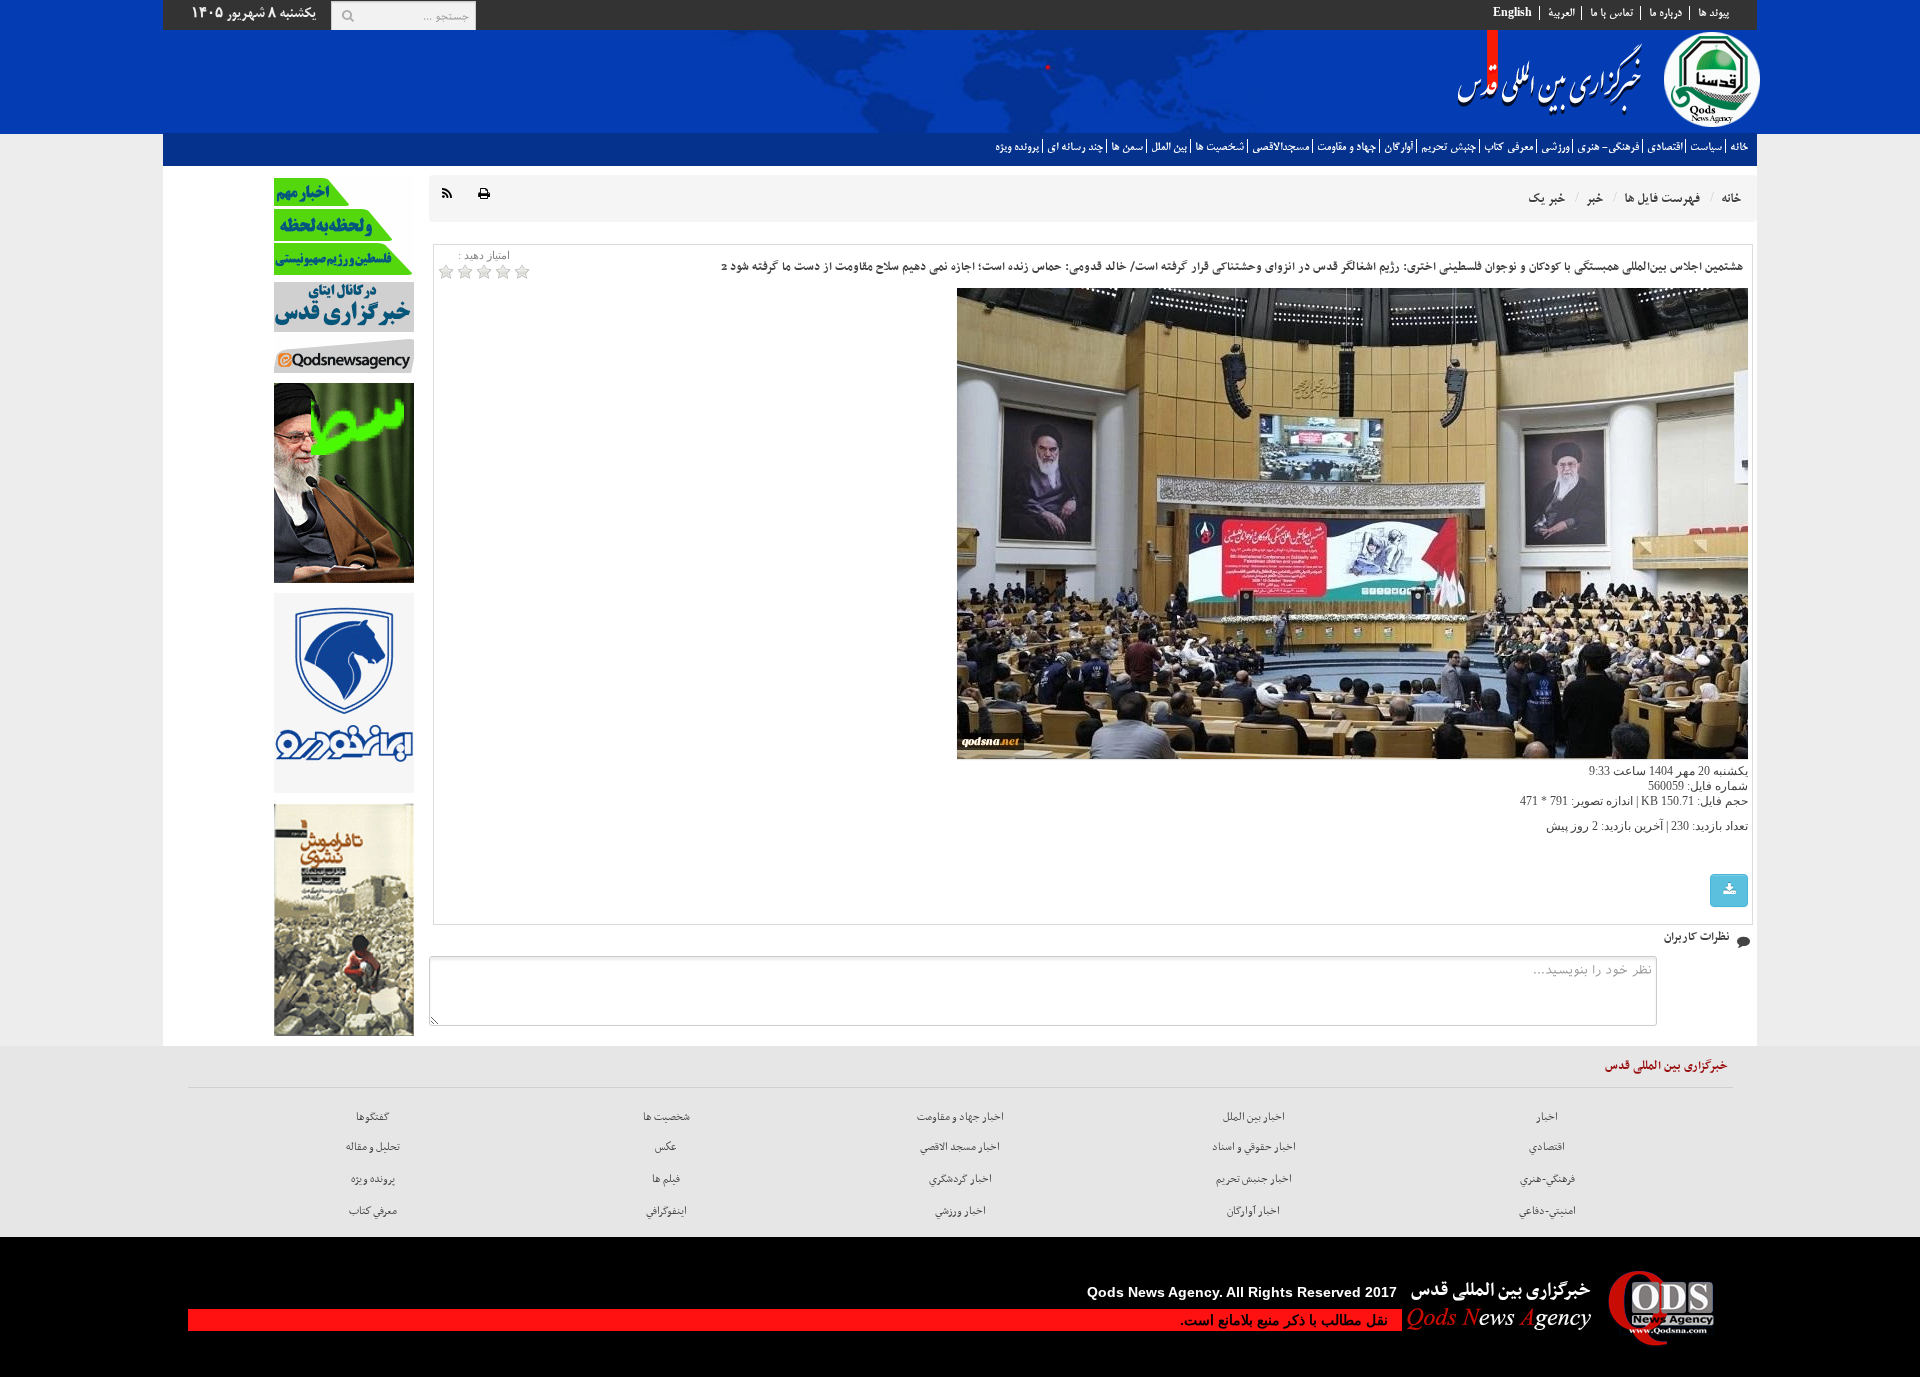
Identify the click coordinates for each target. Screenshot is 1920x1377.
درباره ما (1665, 13)
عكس (666, 1147)
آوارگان (1398, 147)
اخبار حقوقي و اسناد (1254, 1147)
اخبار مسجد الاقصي (960, 1147)
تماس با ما (1611, 13)
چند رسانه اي (1075, 147)
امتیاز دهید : (484, 255)
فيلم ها (666, 1179)
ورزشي (1555, 147)
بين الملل (1169, 147)
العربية (1561, 13)
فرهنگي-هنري (1547, 1179)
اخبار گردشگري (960, 1179)
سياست (1706, 147)
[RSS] (447, 194)
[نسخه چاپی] (484, 194)
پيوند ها (1713, 13)
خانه (1739, 147)
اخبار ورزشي (960, 1211)
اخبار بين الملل (1254, 1117)
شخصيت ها (1219, 147)
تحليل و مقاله (373, 1147)
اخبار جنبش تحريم (1254, 1179)
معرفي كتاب (1508, 147)
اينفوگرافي (666, 1211)
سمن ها (1127, 147)
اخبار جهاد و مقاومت (960, 1117)
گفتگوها (373, 1117)
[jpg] (1729, 890)
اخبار (1547, 1117)
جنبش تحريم (1448, 147)
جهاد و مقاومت (1346, 147)
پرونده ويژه (1017, 147)
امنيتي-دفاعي (1547, 1211)
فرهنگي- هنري (1608, 147)
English (1512, 13)
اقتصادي (1664, 147)
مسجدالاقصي (1280, 147)
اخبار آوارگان (1253, 1211)
